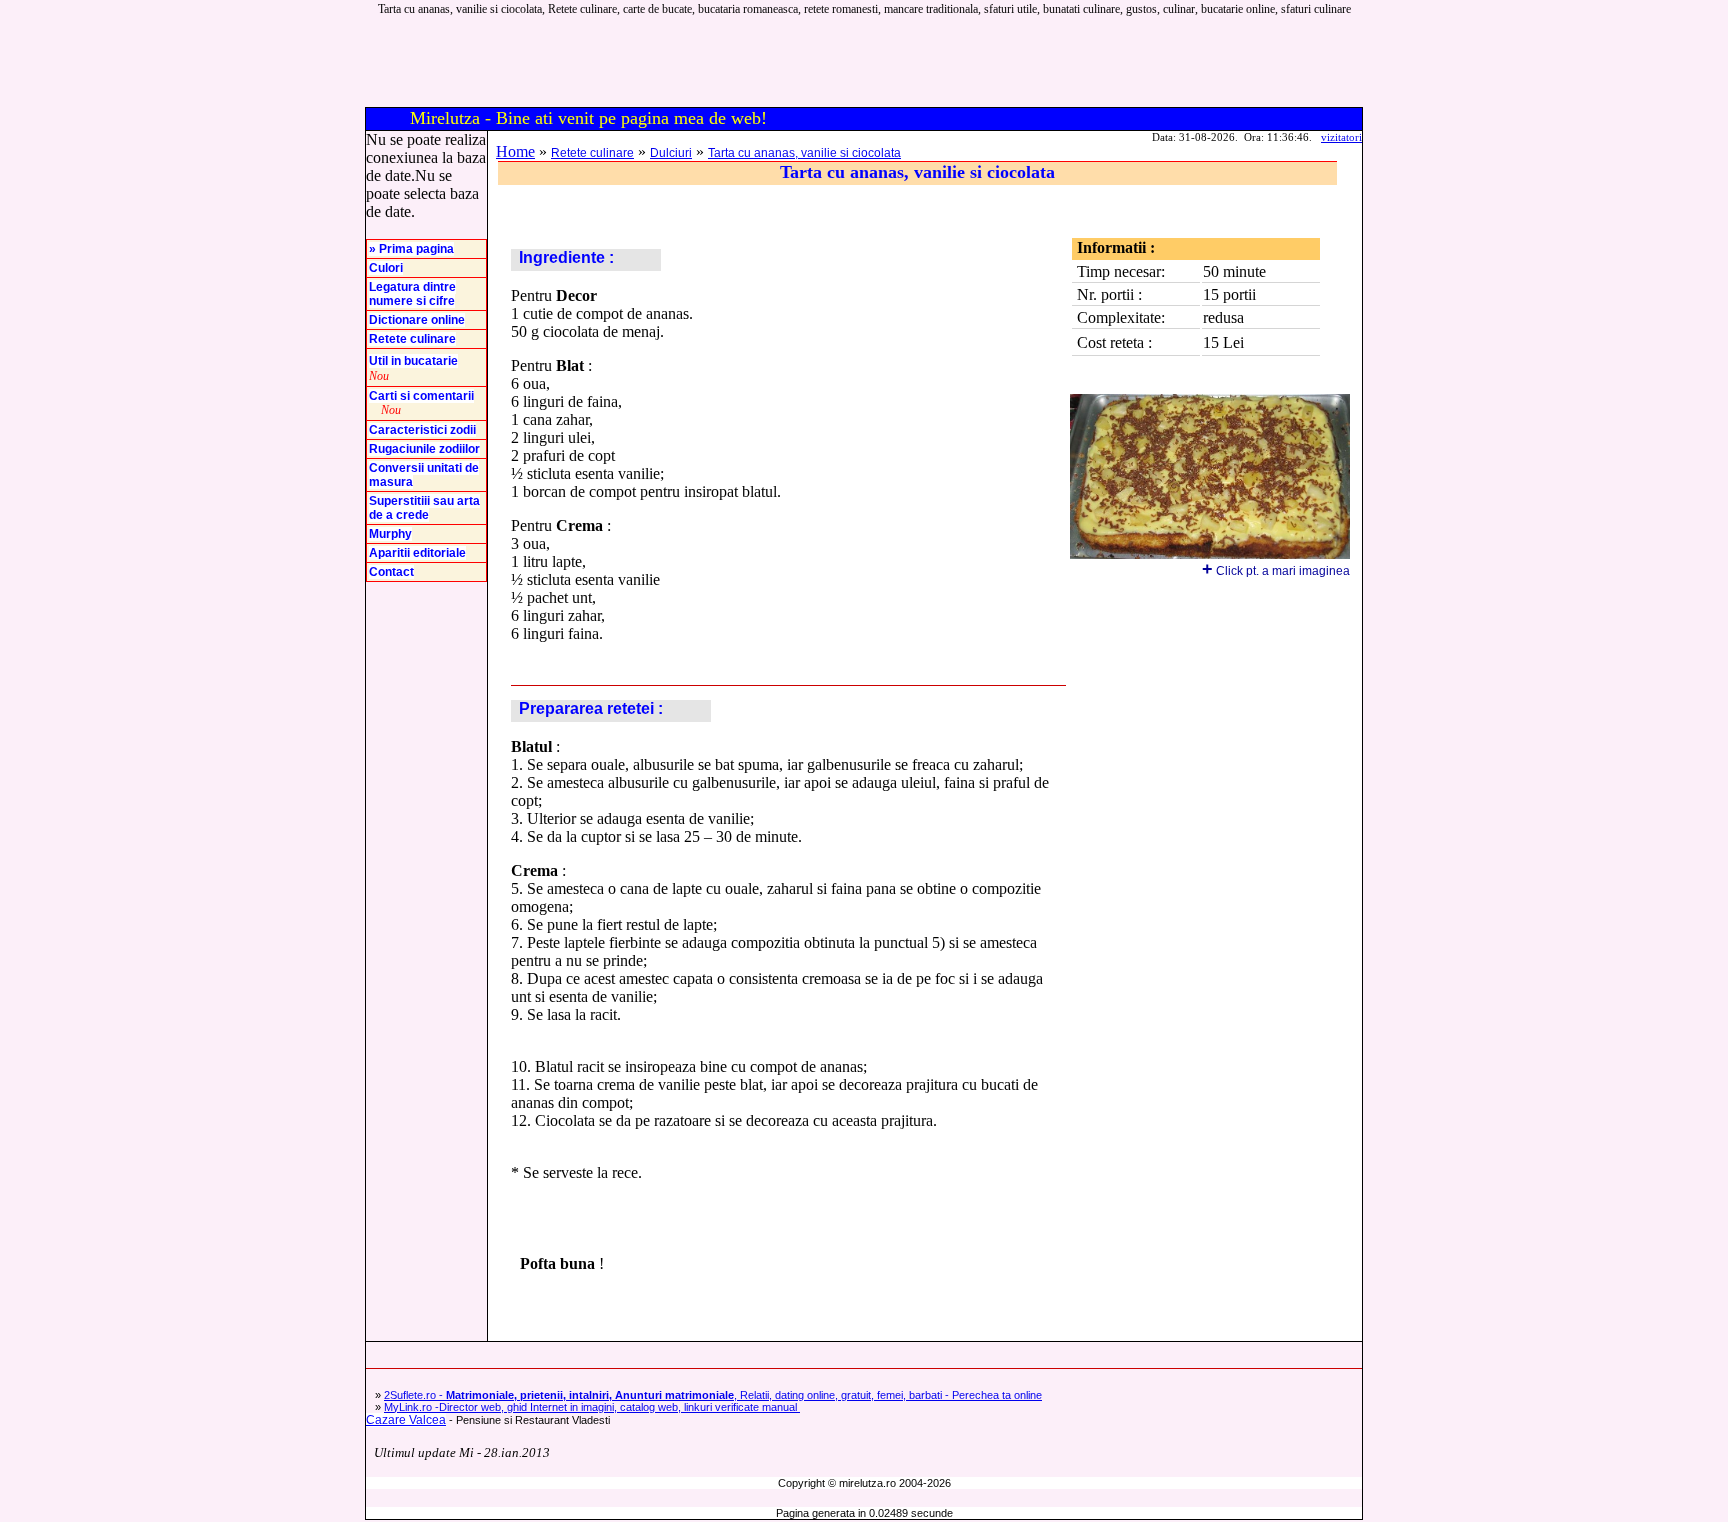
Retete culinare (412, 339)
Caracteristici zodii (422, 430)
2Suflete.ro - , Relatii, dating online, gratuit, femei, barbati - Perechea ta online (713, 1395)
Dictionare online (417, 320)
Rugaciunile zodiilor (424, 449)
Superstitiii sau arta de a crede (424, 508)
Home (515, 151)
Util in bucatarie (413, 361)
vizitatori (1341, 137)
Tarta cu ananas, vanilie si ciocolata (804, 153)
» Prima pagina (411, 249)
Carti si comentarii (421, 396)
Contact (391, 572)
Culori (386, 268)
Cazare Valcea (406, 1420)
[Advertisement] (1001, 62)
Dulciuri (671, 153)
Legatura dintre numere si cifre (412, 294)
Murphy (390, 534)
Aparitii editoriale (417, 553)
